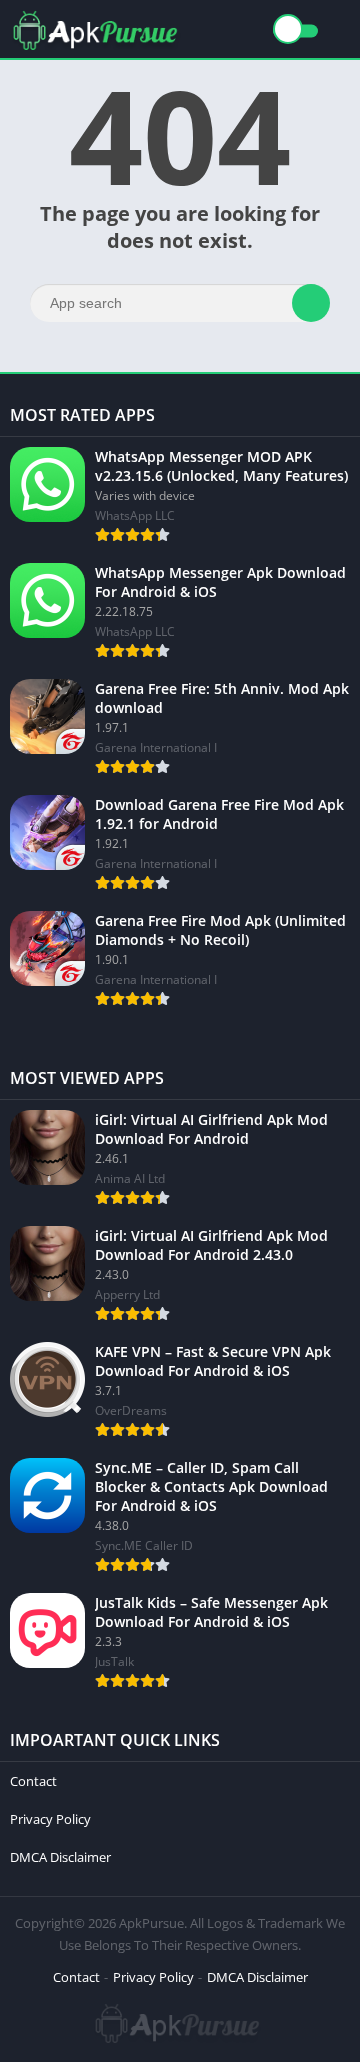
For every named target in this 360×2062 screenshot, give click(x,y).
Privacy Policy (50, 1819)
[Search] (311, 303)
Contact (33, 1781)
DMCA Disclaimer (60, 1857)
